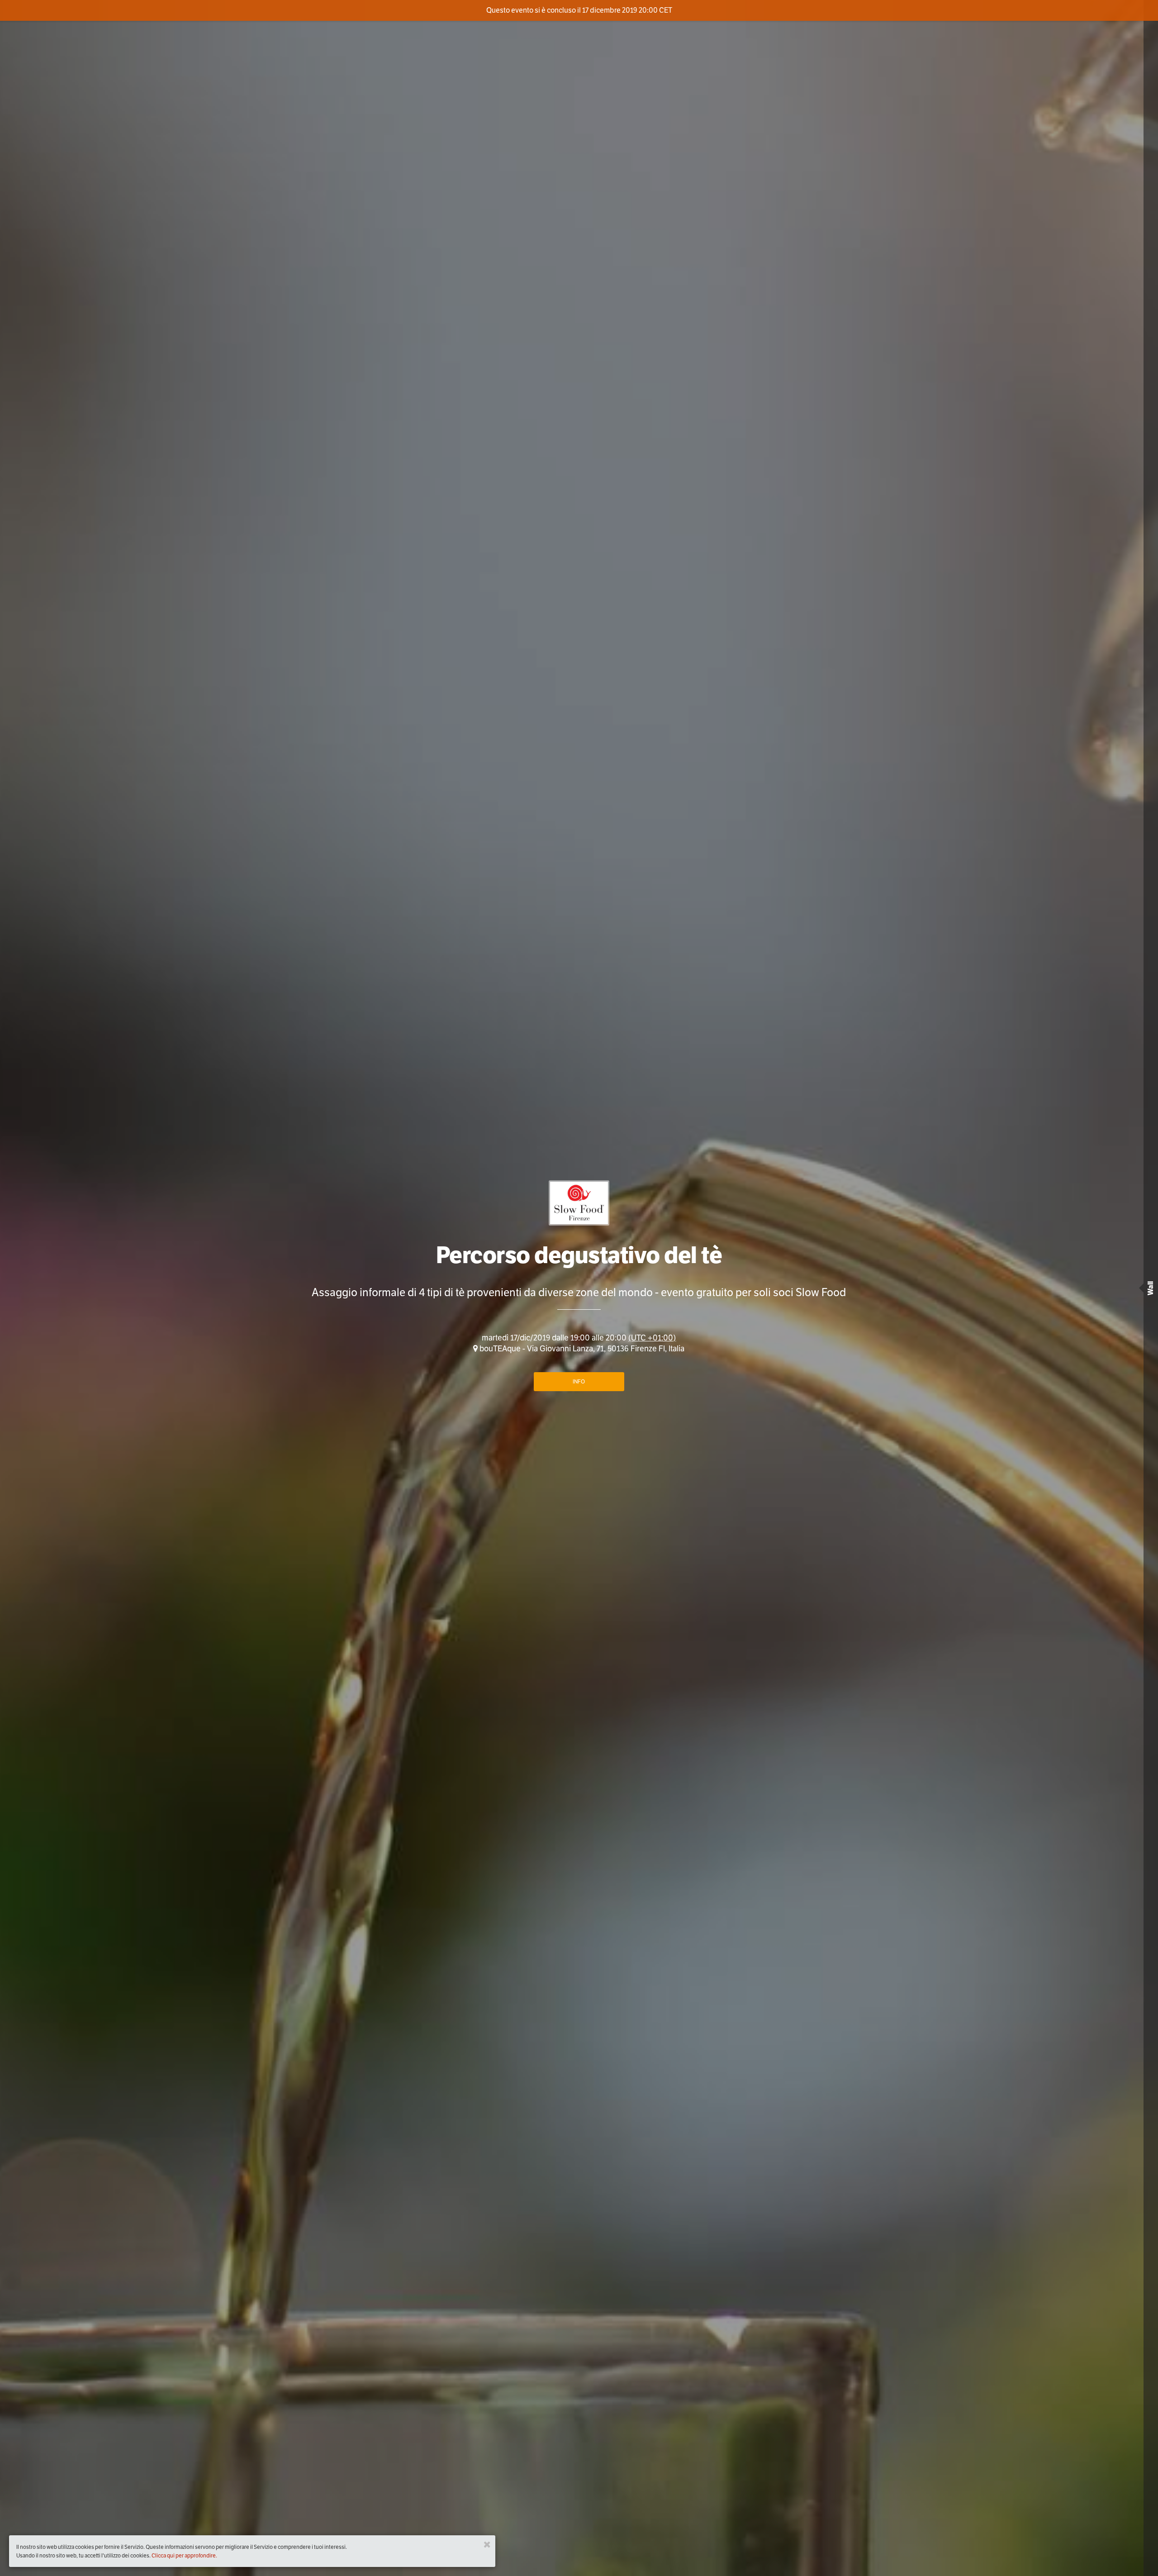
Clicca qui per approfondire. (184, 2555)
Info (579, 1381)
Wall (1151, 1288)
